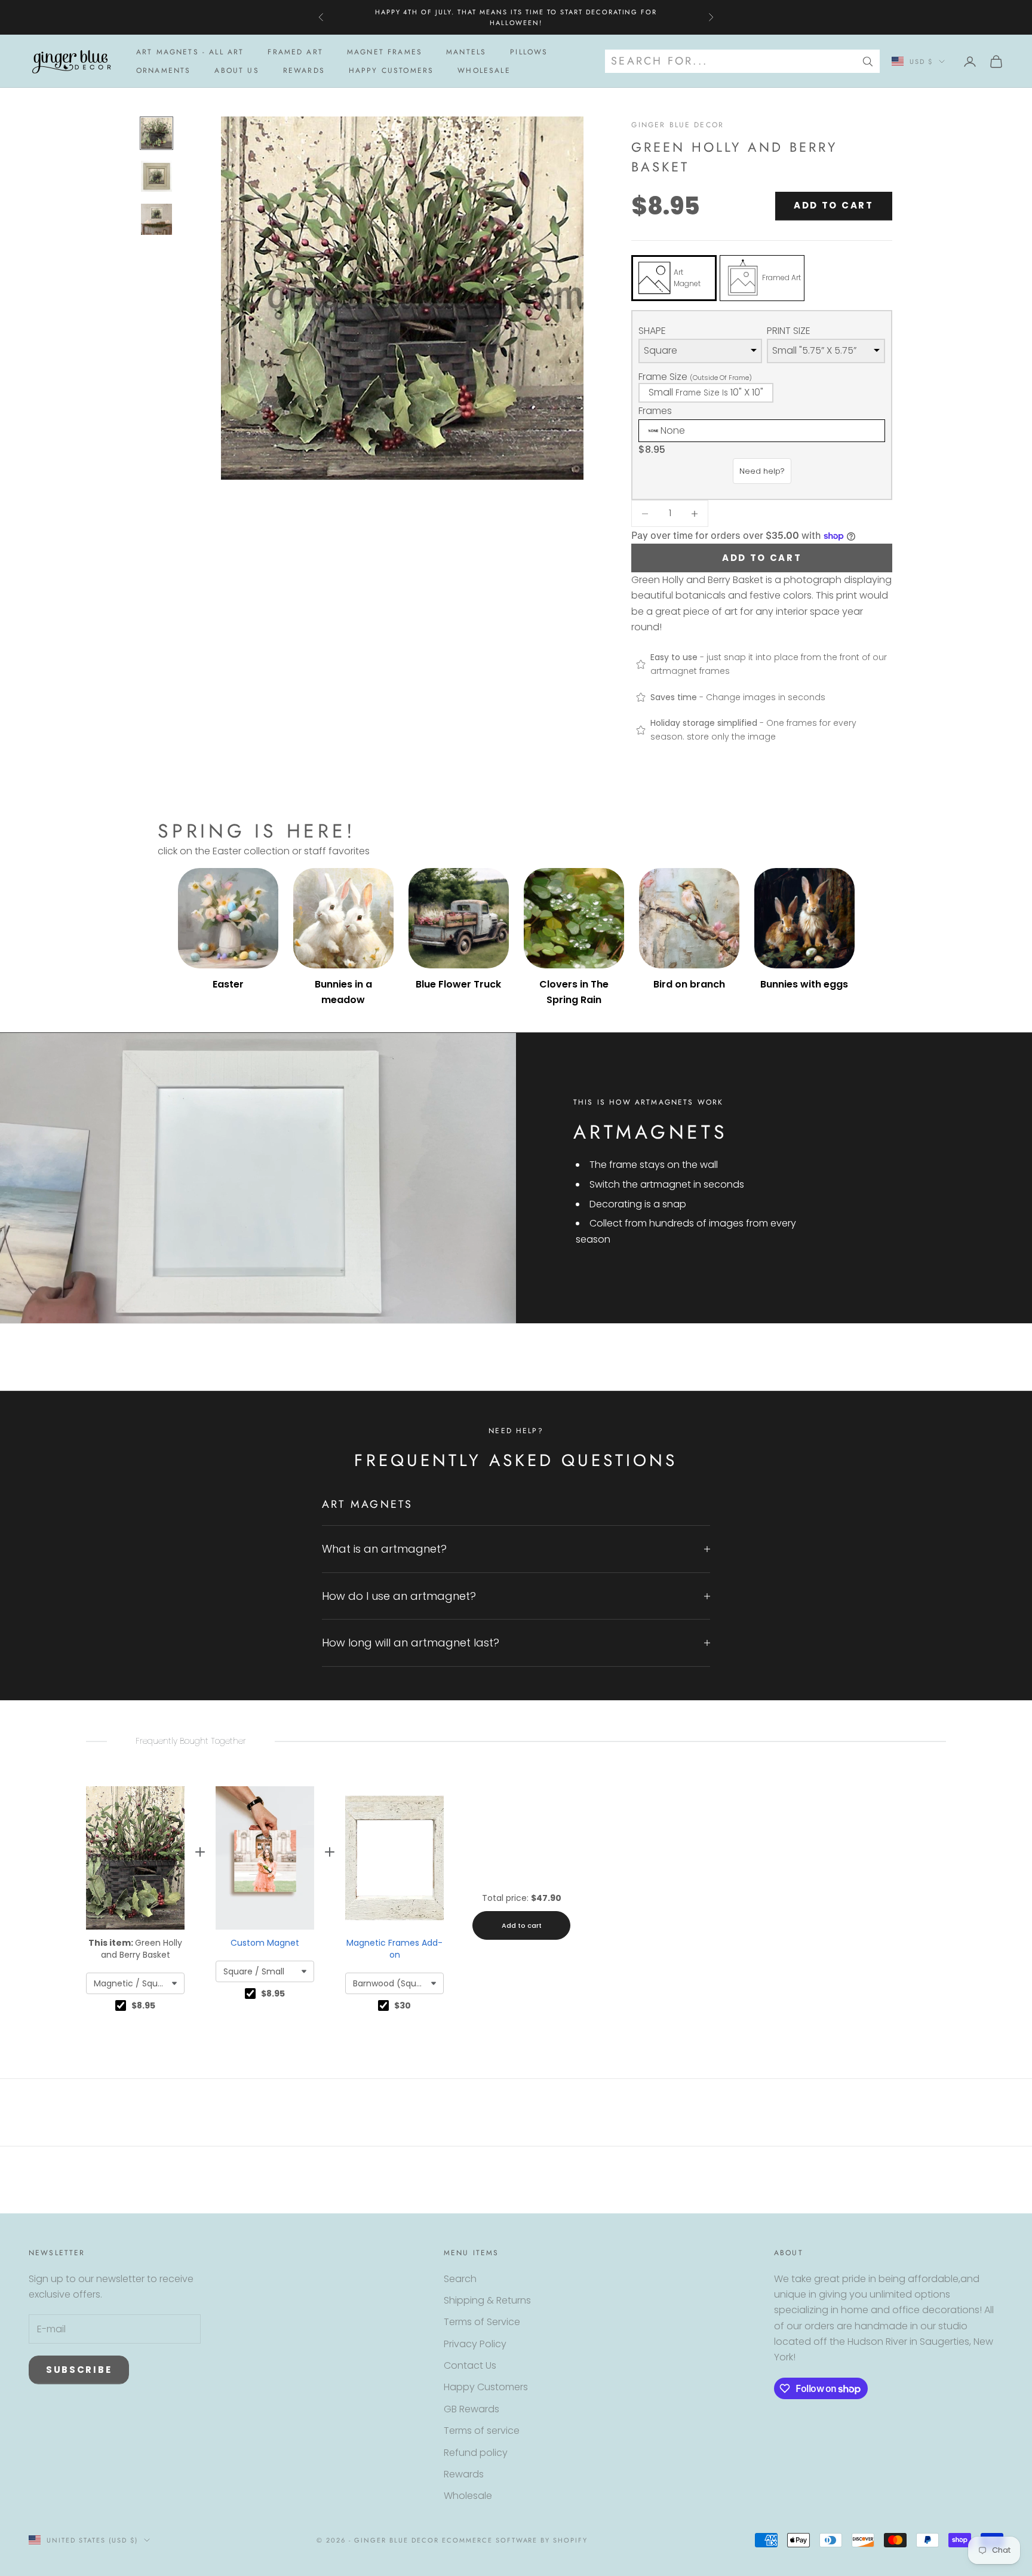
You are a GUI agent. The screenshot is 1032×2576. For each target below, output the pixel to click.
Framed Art (295, 52)
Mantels (466, 52)
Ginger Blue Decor (678, 125)
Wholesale (484, 70)
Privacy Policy (475, 2344)
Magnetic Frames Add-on (394, 1949)
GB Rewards (472, 2409)
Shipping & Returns (487, 2300)
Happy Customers (391, 70)
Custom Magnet (265, 1943)
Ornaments (163, 70)
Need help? (762, 471)
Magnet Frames (385, 52)
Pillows (529, 52)
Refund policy (476, 2453)
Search (460, 2279)
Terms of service (482, 2431)
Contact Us (470, 2365)
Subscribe (79, 2370)
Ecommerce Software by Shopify (515, 2540)
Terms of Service (482, 2322)
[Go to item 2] (156, 176)
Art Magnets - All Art (190, 52)
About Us (236, 70)
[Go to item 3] (156, 219)
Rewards (304, 70)
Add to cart (834, 205)
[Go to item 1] (156, 133)
